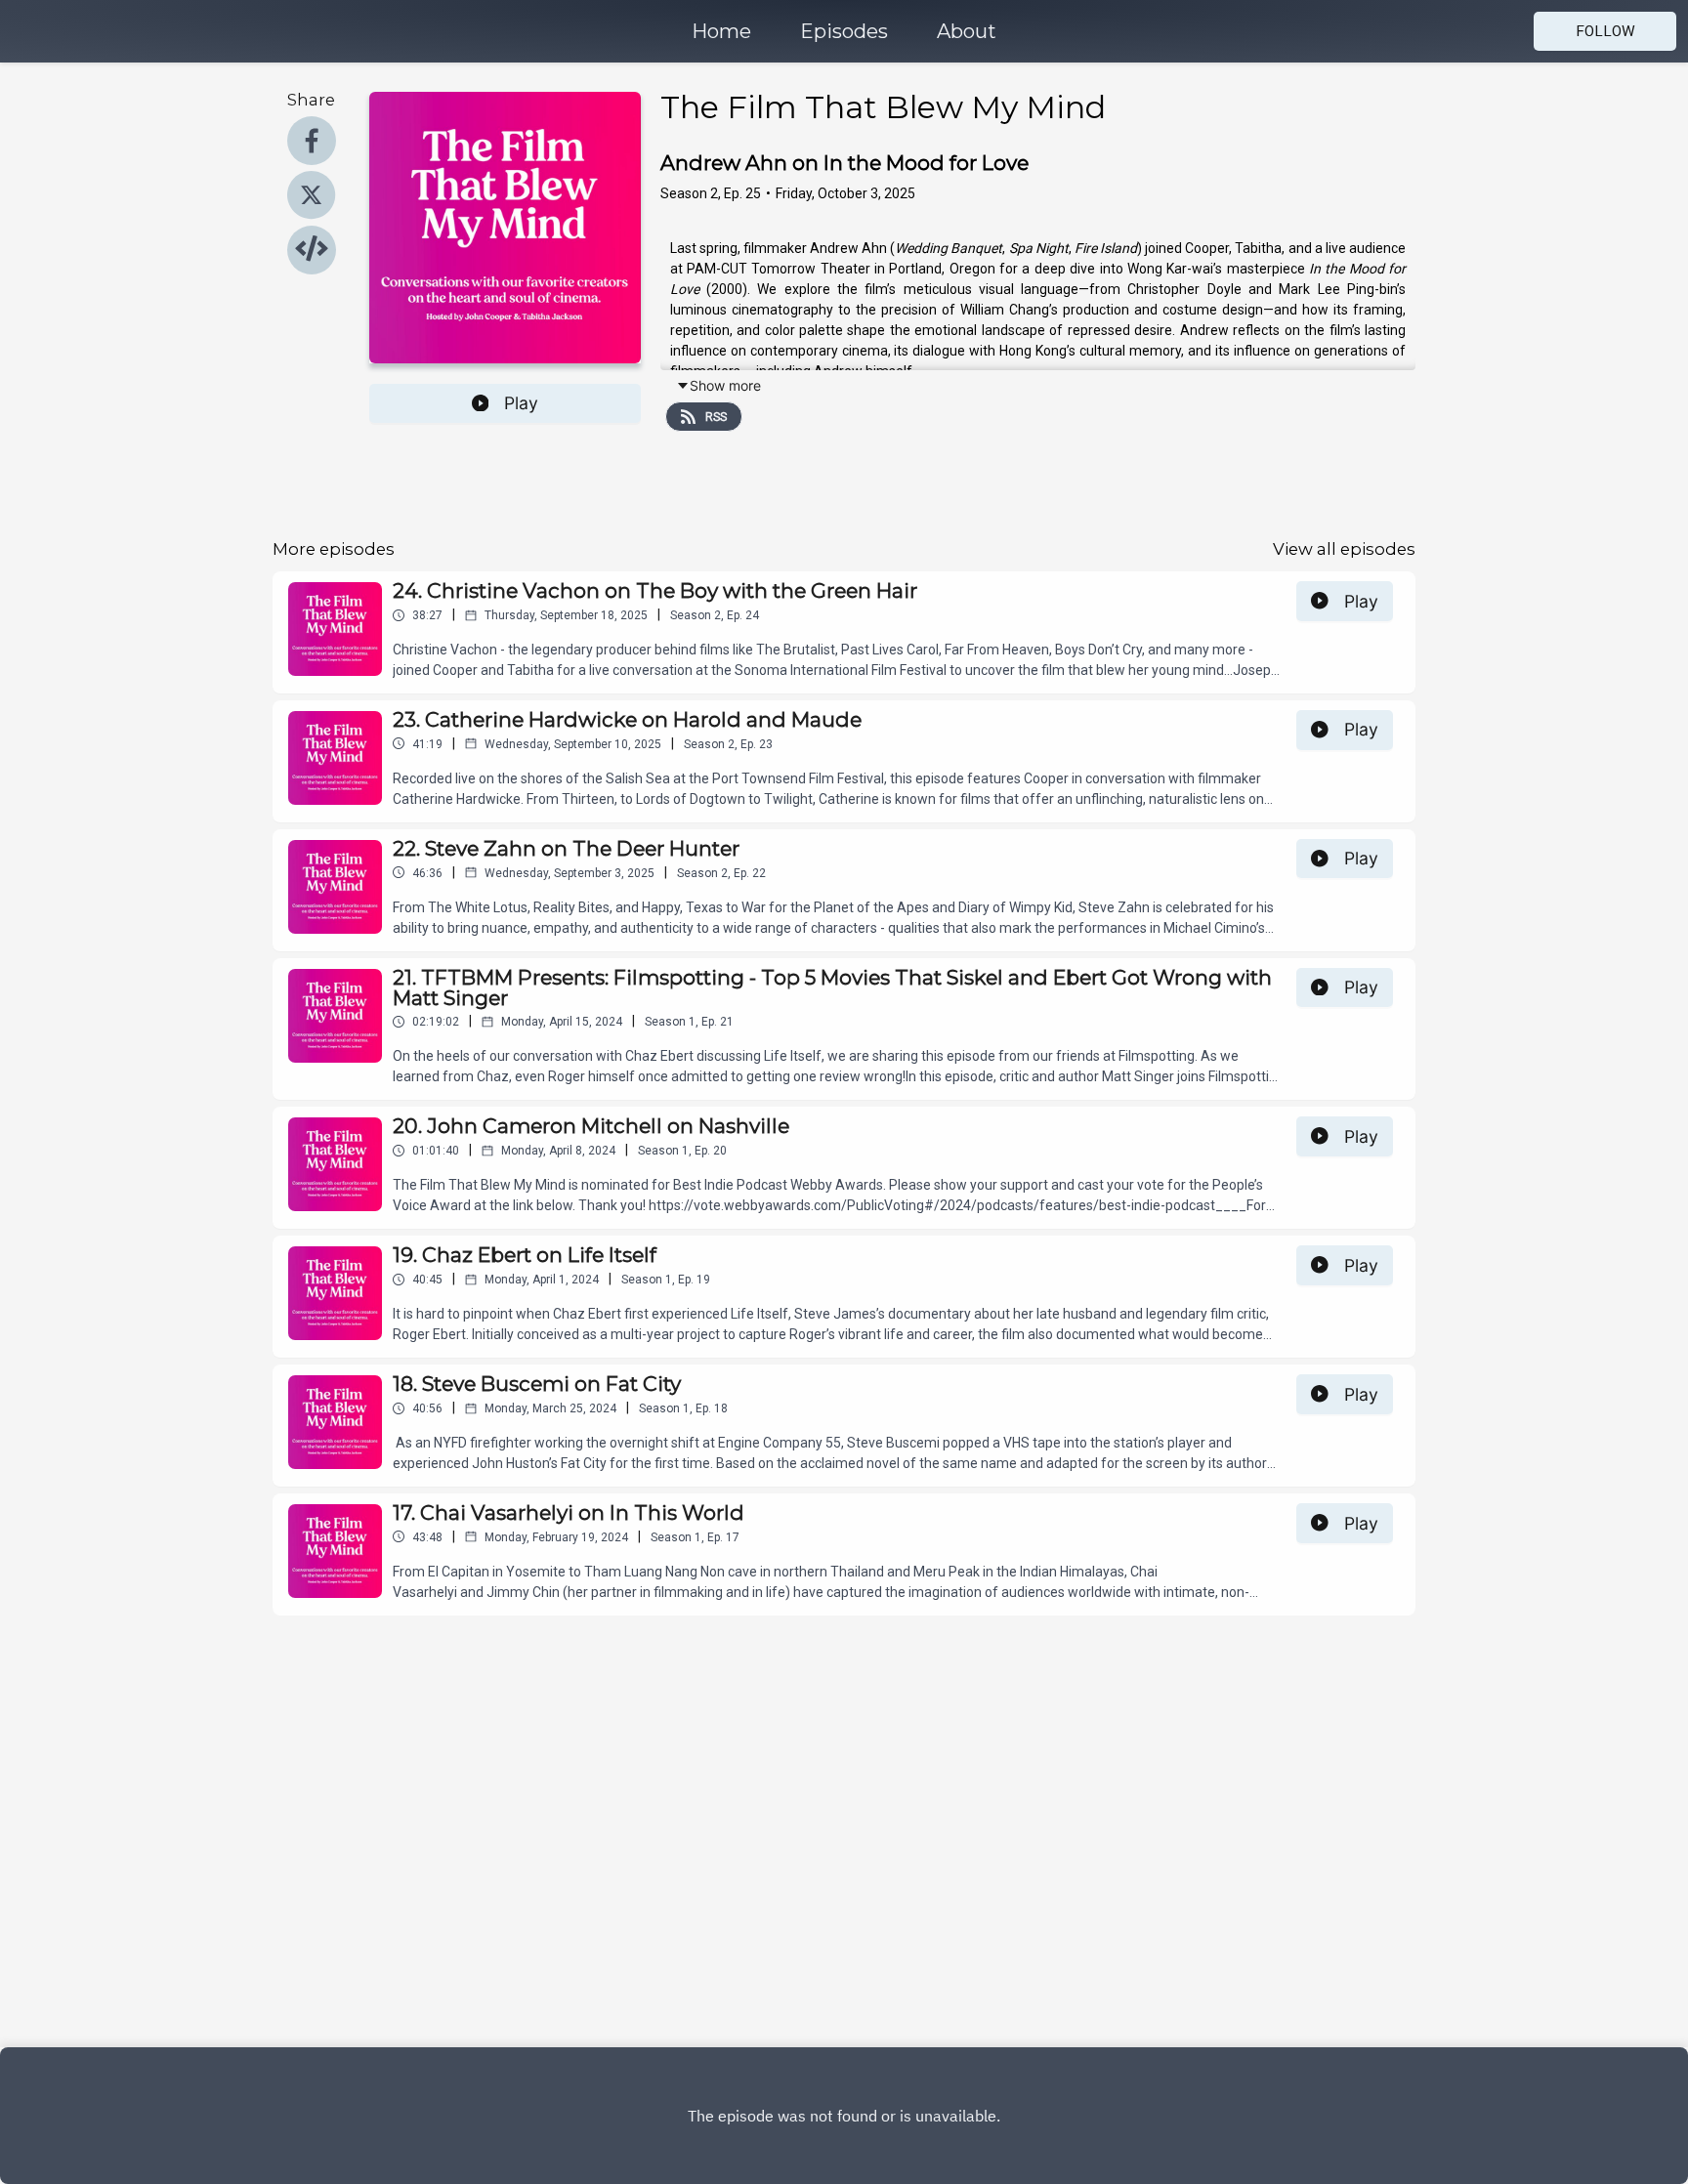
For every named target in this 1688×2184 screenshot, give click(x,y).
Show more (725, 385)
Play (521, 403)
